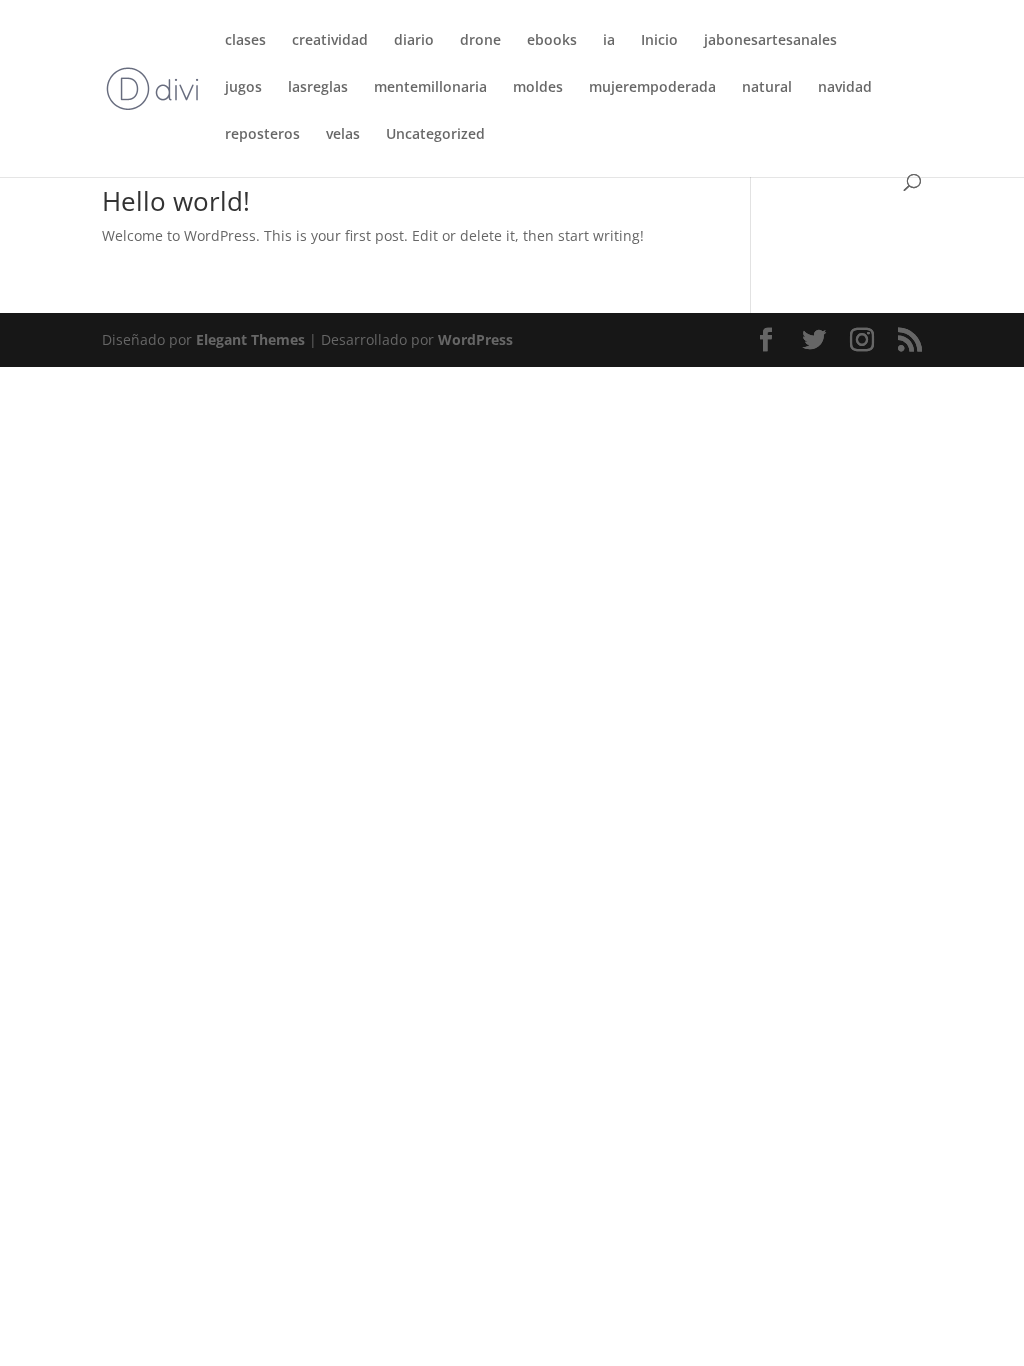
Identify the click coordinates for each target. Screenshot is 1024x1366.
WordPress (475, 339)
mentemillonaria (430, 88)
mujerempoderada (652, 88)
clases (245, 41)
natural (767, 88)
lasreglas (318, 88)
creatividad (330, 41)
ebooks (552, 41)
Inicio (659, 41)
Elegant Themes (250, 339)
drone (480, 41)
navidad (845, 88)
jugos (243, 88)
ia (609, 41)
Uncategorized (435, 135)
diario (414, 41)
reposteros (262, 135)
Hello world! (176, 201)
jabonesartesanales (770, 41)
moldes (538, 88)
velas (343, 135)
